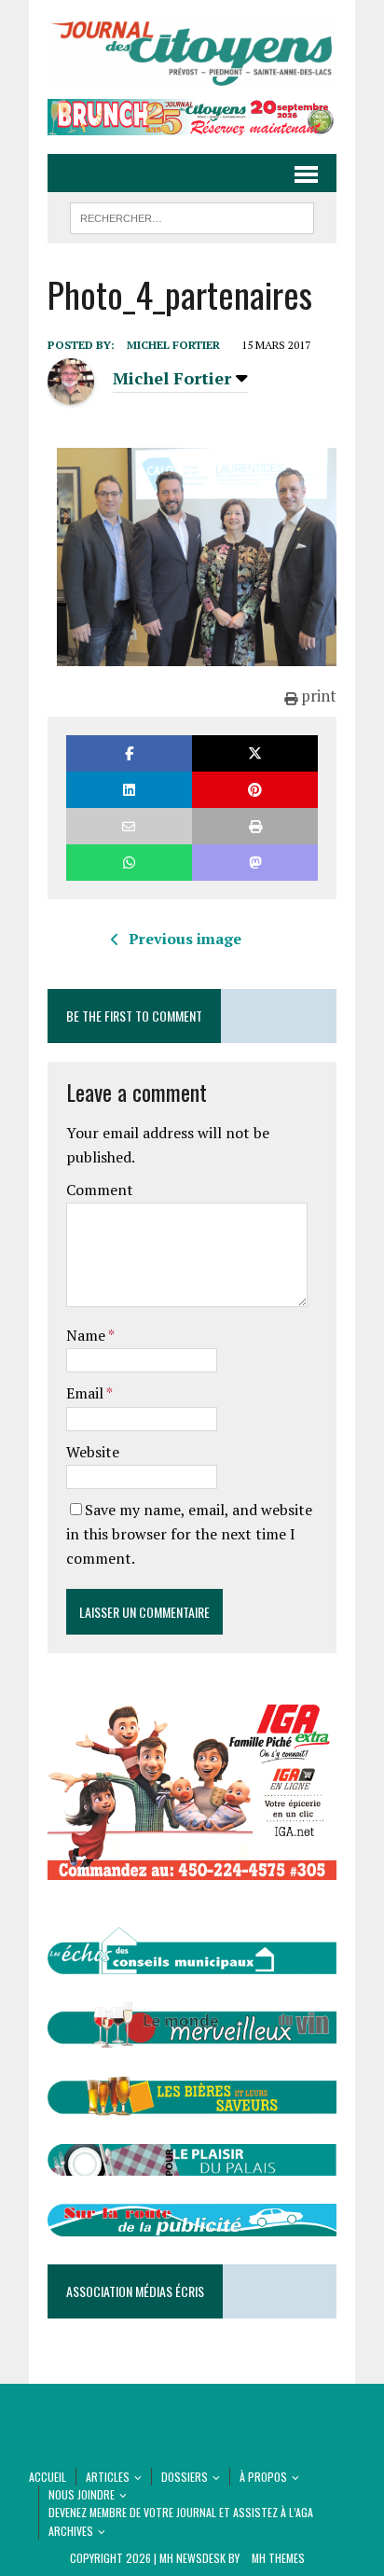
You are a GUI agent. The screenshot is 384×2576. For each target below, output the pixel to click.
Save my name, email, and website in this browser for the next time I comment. (189, 1533)
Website (93, 1452)
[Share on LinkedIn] (129, 790)
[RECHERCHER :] (192, 216)
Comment (100, 1190)
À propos (263, 2477)
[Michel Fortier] (71, 393)
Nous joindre (82, 2494)
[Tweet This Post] (255, 753)
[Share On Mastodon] (255, 863)
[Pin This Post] (255, 790)
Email (86, 1393)
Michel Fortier (173, 345)
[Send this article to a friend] (129, 826)
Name (87, 1335)
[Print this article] (255, 826)
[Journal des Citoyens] (192, 54)
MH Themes (278, 2558)
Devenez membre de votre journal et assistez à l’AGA (181, 2512)
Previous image (185, 939)
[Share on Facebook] (129, 753)
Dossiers (185, 2477)
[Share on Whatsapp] (129, 863)
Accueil (48, 2477)
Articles (108, 2477)
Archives (71, 2531)
